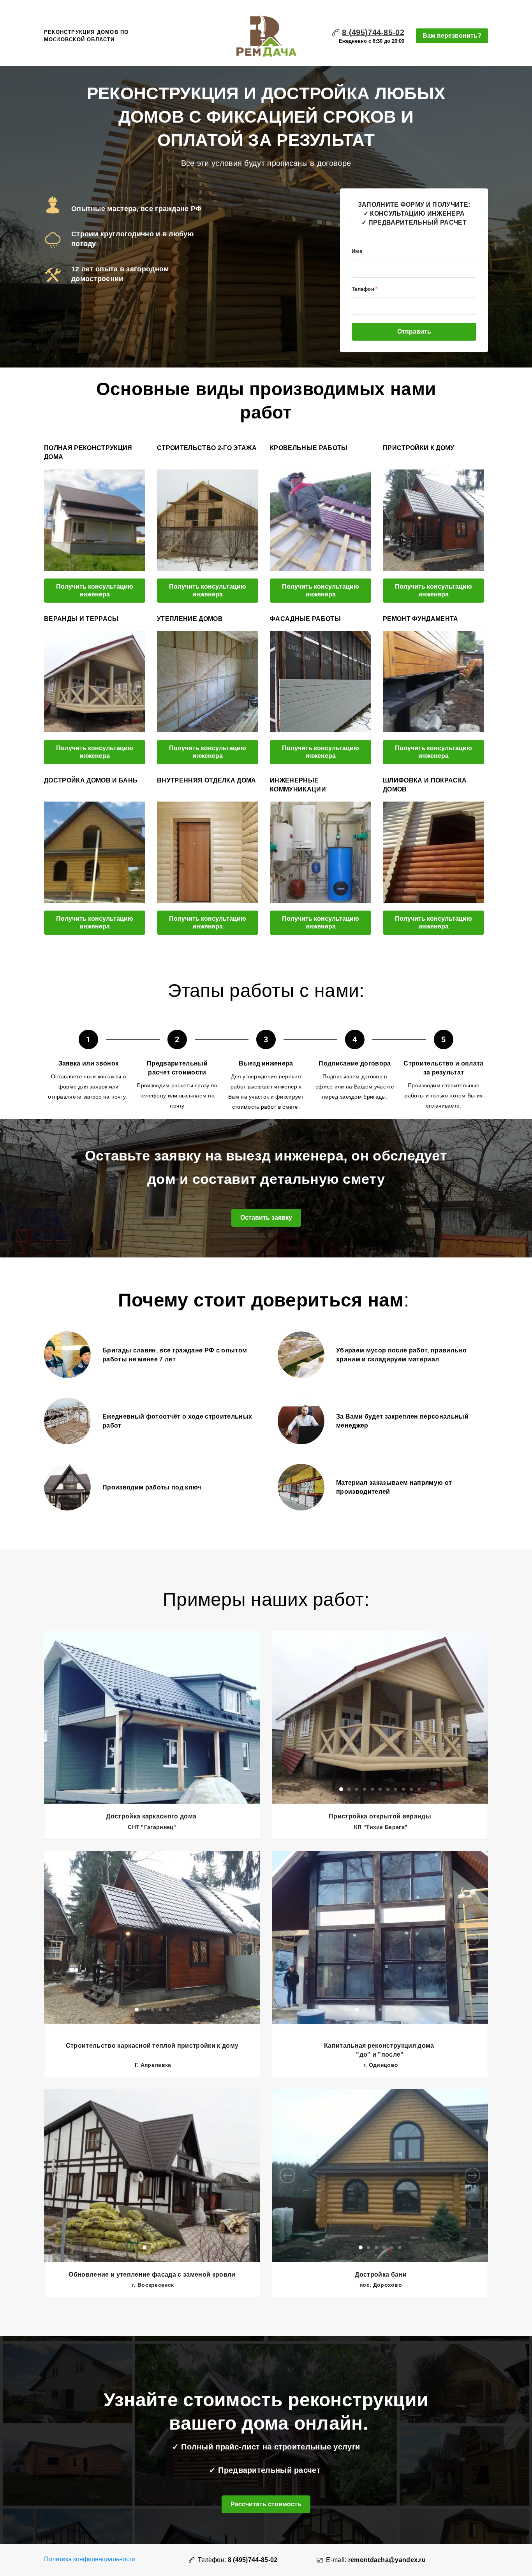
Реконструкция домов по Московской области (86, 36)
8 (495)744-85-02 (373, 32)
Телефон (365, 289)
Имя (357, 251)
